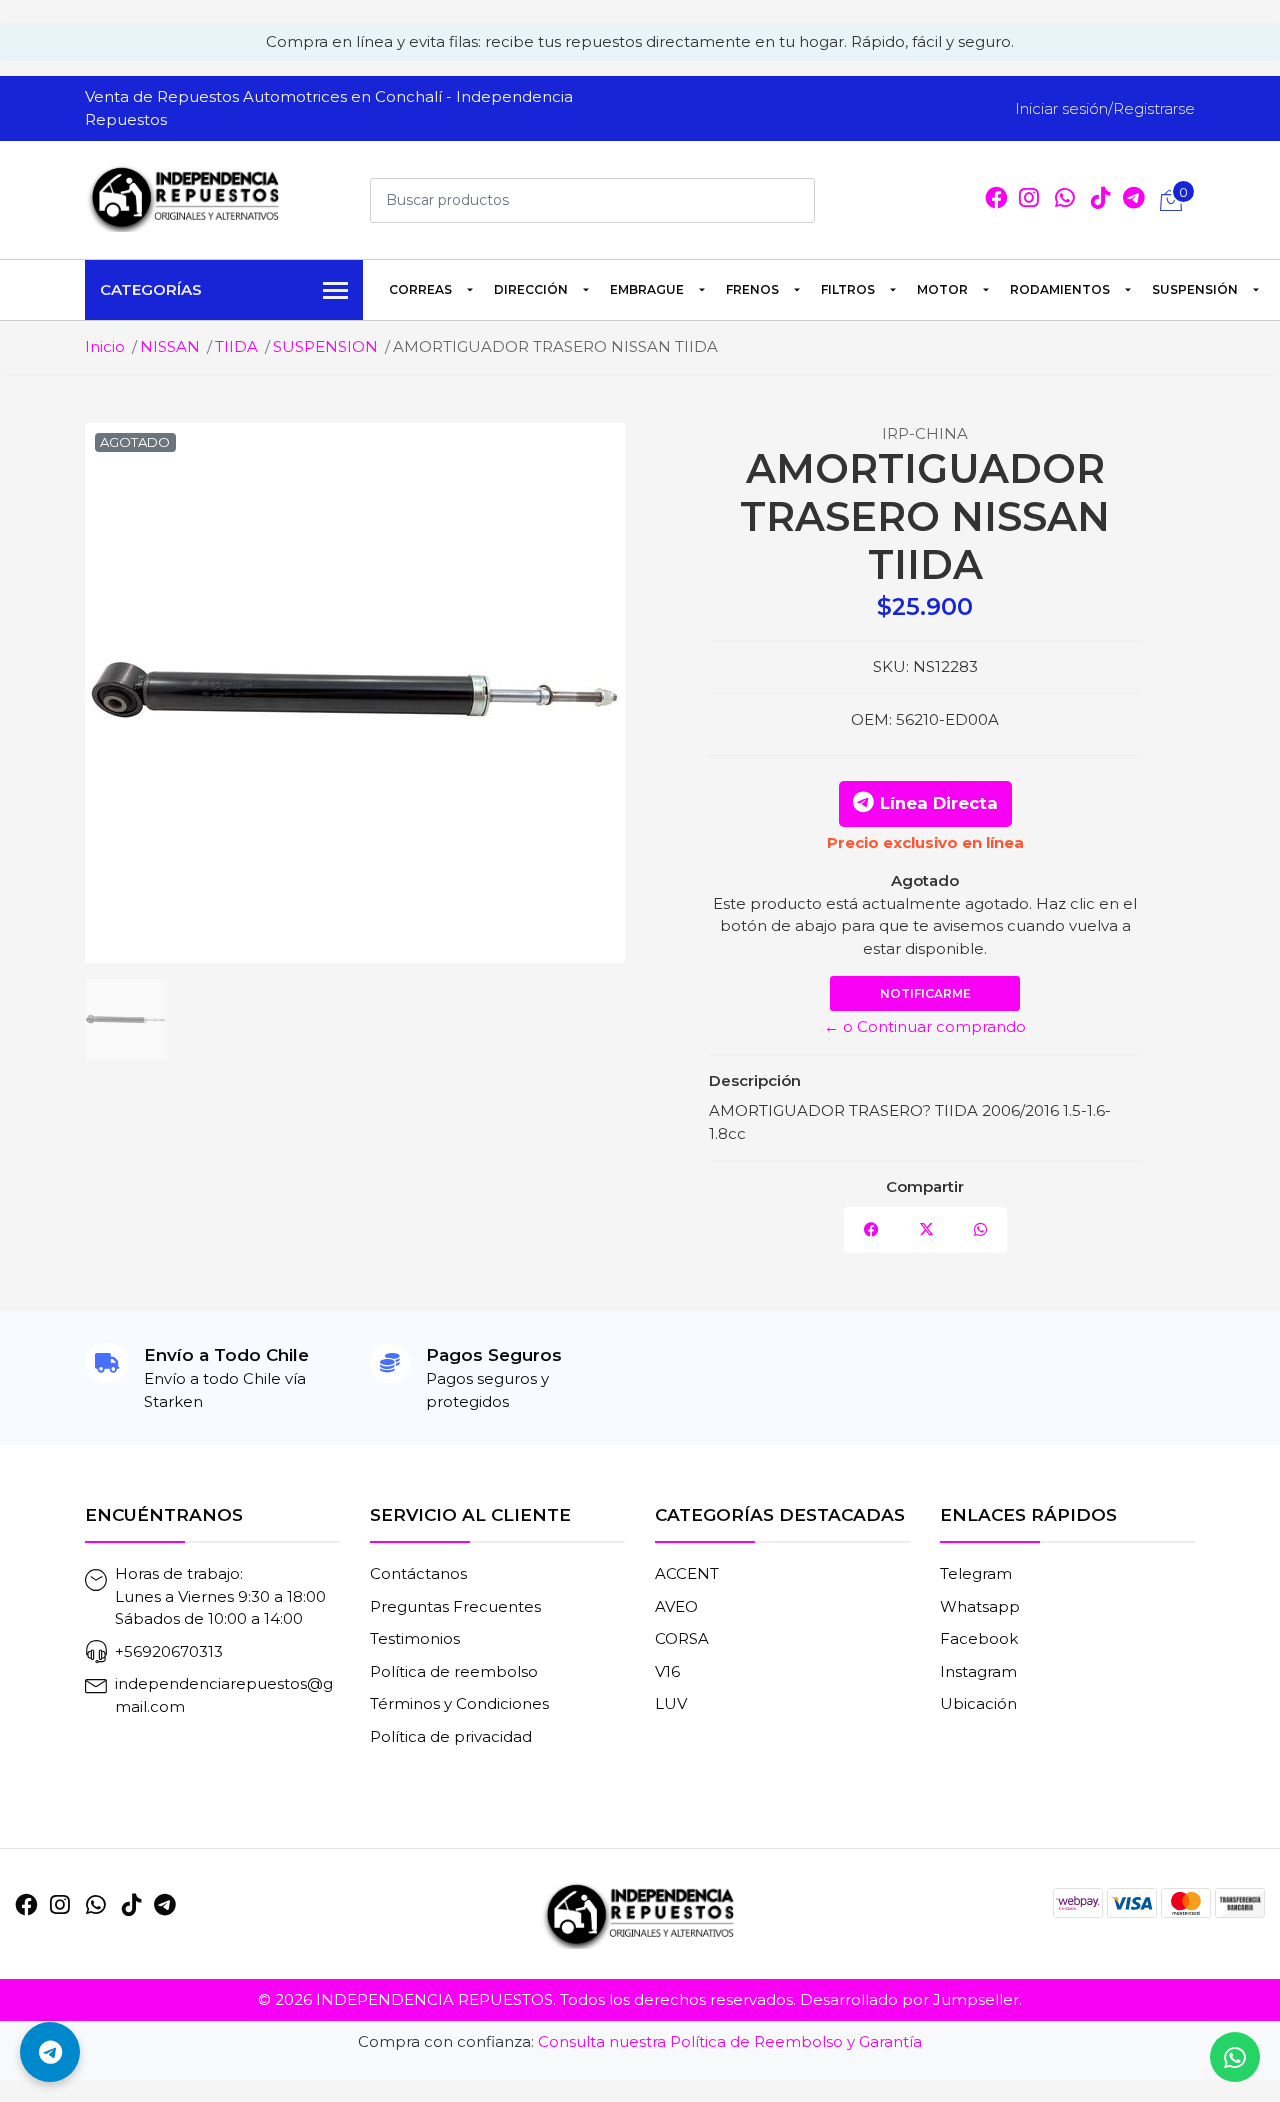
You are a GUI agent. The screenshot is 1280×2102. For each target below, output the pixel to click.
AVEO (676, 1606)
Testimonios (415, 1638)
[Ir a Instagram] (1029, 200)
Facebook (979, 1638)
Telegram (976, 1573)
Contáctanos (418, 1573)
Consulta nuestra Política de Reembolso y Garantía (730, 2041)
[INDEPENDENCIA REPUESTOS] (185, 197)
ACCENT (687, 1573)
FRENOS (752, 289)
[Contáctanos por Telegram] (50, 2052)
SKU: (891, 666)
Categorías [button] (151, 289)
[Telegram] (1134, 200)
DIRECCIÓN (531, 289)
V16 (667, 1671)
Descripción (755, 1080)
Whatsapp (980, 1606)
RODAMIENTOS (1060, 289)
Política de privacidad (451, 1736)
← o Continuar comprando (925, 1026)
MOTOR (942, 289)
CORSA (682, 1638)
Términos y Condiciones (459, 1703)
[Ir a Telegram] (165, 1905)
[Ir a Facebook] (996, 200)
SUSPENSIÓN (1195, 289)
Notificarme (925, 993)
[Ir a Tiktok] (1101, 200)
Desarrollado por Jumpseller (909, 1999)
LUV (671, 1703)
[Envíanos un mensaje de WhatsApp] (1235, 2057)
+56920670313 (169, 1651)
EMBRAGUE (647, 289)
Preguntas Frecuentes (455, 1606)
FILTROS (848, 289)
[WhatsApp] (1065, 200)
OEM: (871, 719)
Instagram (978, 1671)
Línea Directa (939, 803)
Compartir (925, 1186)
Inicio (105, 346)
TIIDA (236, 346)
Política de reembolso (454, 1671)
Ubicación (978, 1703)
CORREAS (420, 289)
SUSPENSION (325, 346)
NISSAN (170, 346)
